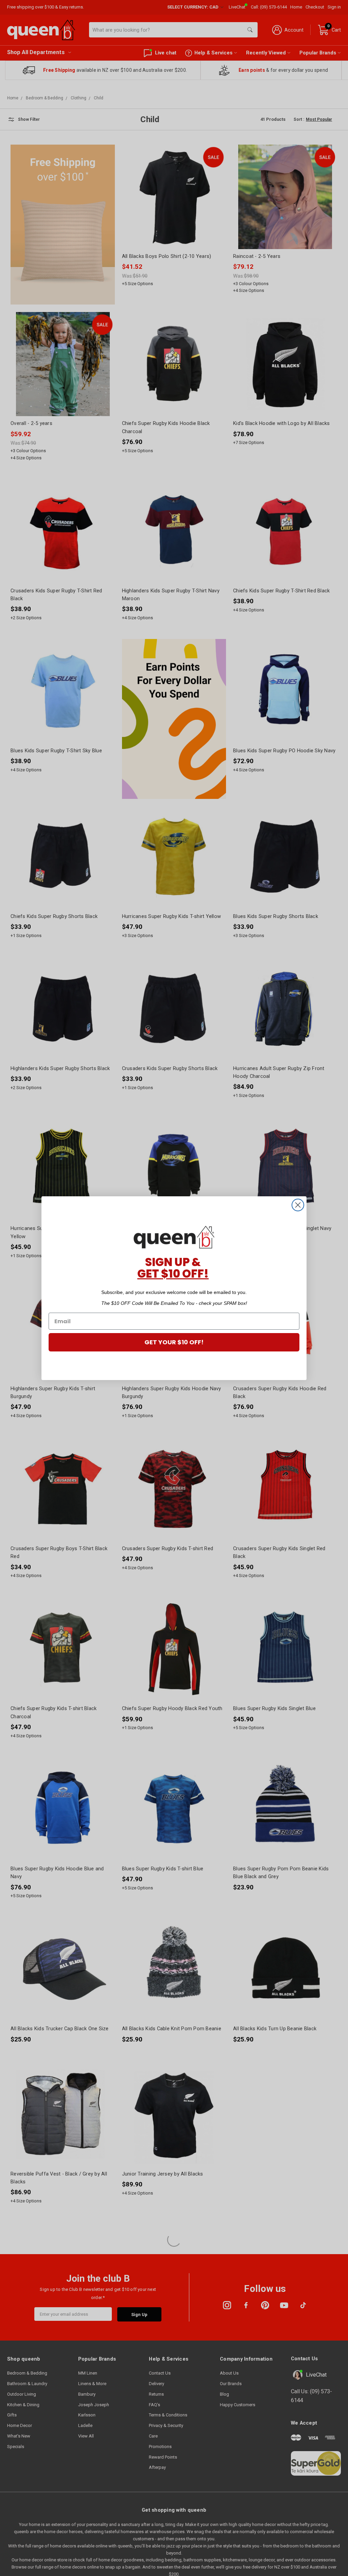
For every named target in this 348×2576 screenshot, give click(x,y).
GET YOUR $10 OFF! (174, 1342)
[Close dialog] (298, 1205)
